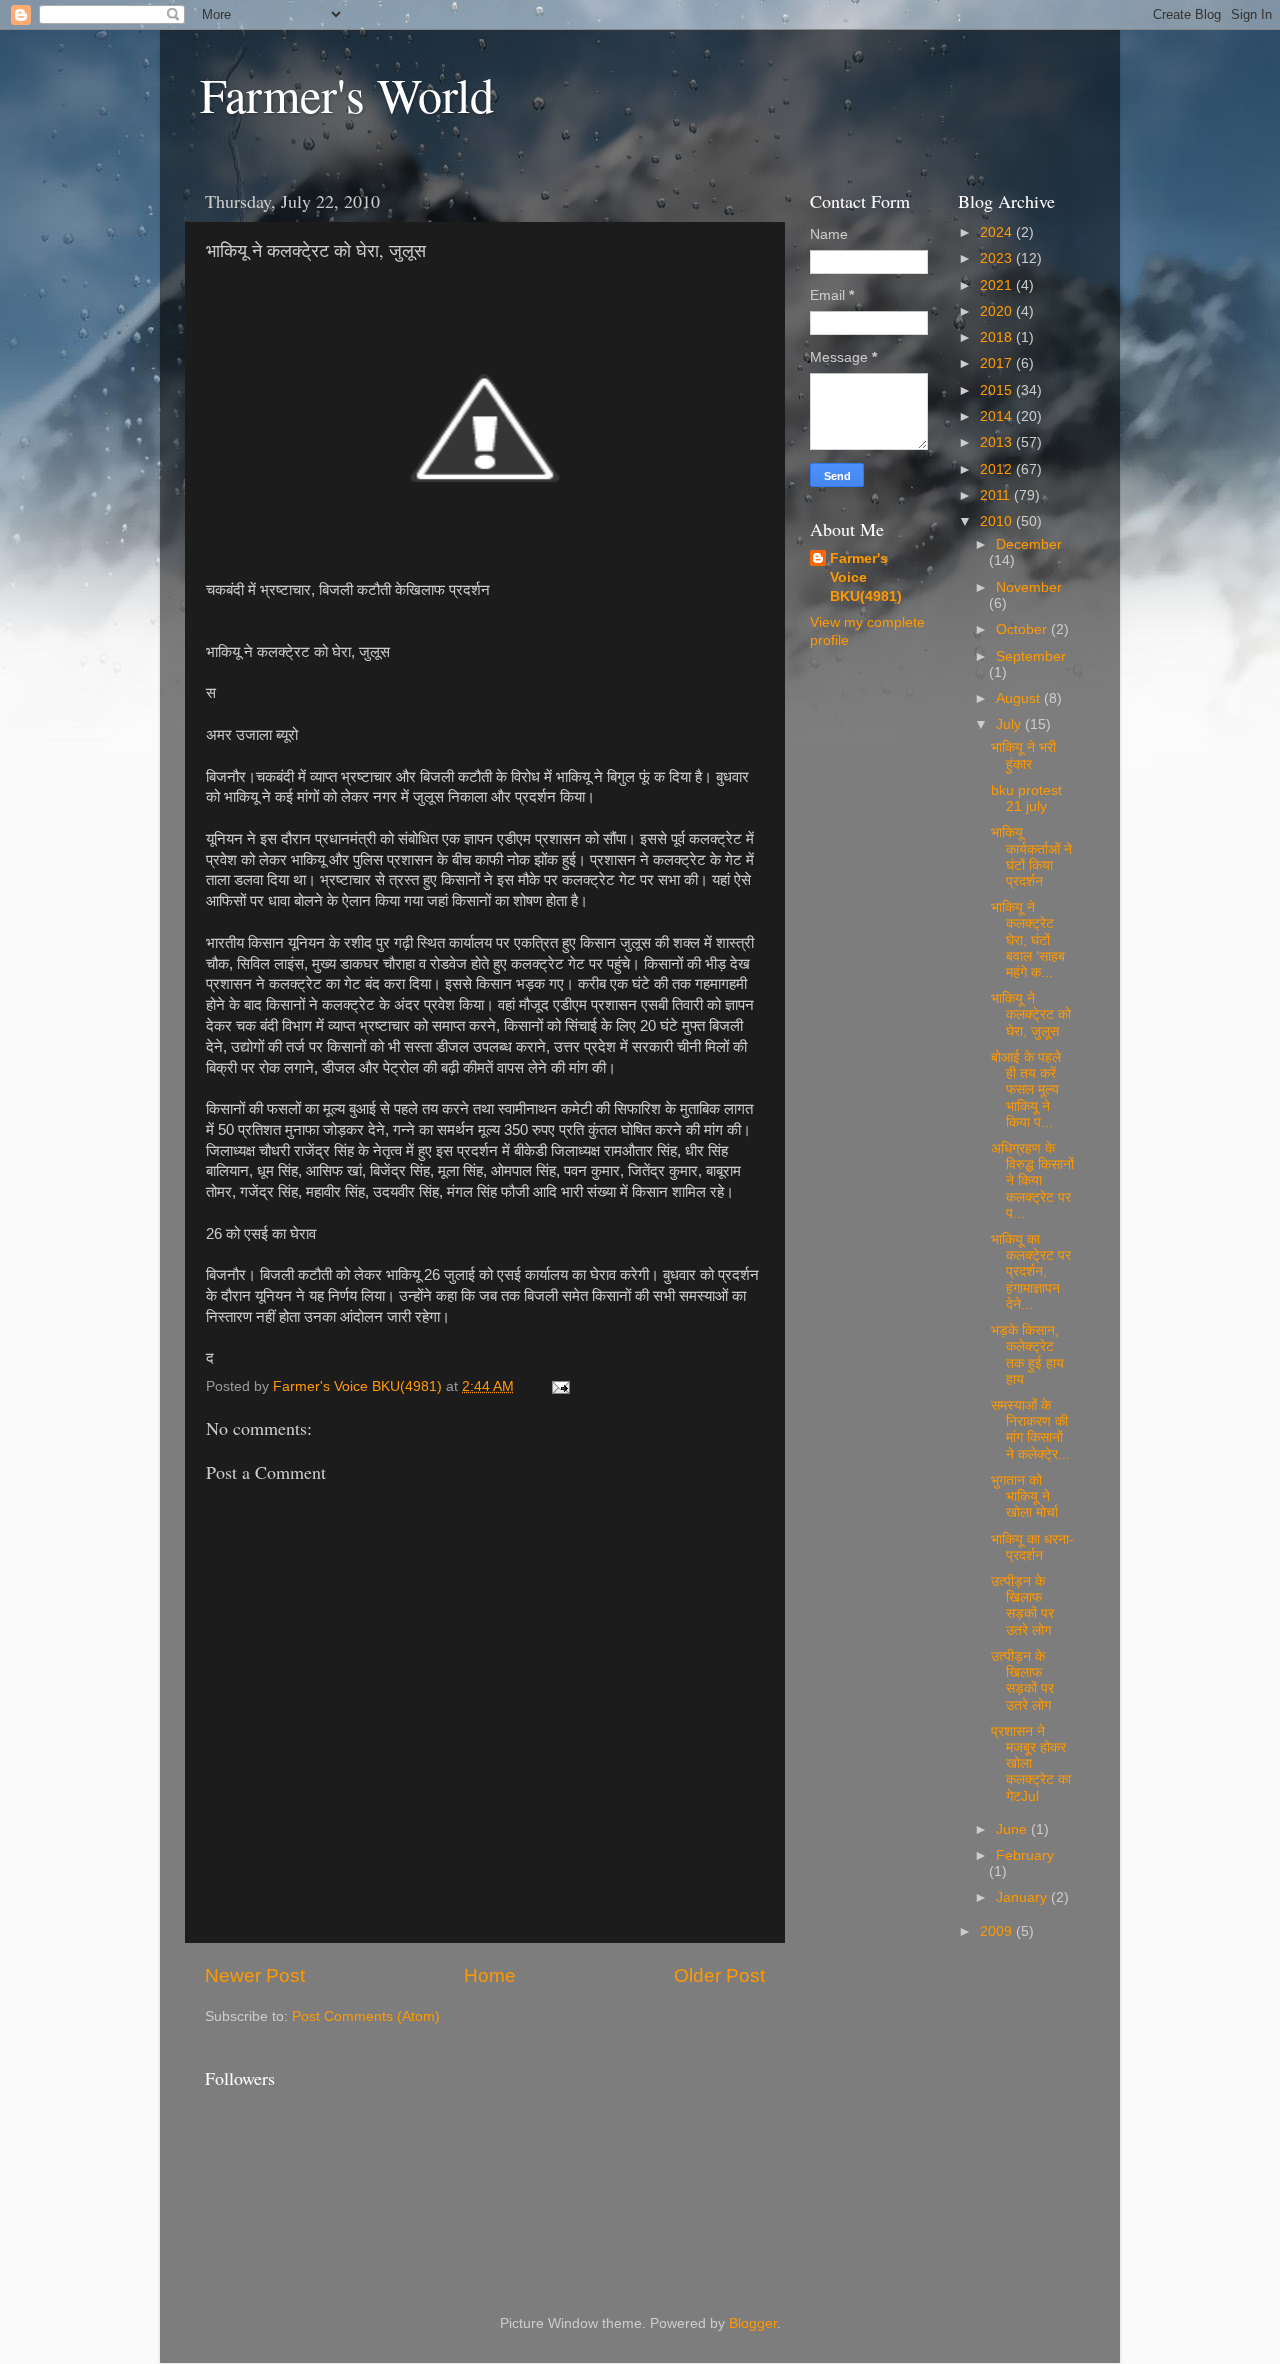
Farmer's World (347, 94)
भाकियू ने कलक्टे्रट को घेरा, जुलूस (1031, 1014)
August (1020, 698)
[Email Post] (559, 1386)
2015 (998, 390)
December (1029, 544)
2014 (998, 416)
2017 (998, 363)
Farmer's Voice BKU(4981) (866, 577)
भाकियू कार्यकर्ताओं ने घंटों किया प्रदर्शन (1031, 857)
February (1025, 1855)
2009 (998, 1931)
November (1029, 587)
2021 (998, 285)
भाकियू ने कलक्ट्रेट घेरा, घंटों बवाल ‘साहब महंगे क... (1028, 940)
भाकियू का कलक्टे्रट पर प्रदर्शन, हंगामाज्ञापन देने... (1031, 1272)
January (1023, 1897)
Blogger (753, 2323)
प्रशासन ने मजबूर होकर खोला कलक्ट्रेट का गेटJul (1031, 1764)
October (1023, 629)
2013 (998, 442)
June (1013, 1829)
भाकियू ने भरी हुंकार (1023, 755)
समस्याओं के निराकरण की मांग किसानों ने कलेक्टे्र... (1030, 1430)
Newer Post (255, 1975)
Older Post (719, 1975)
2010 (998, 521)
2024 (998, 232)
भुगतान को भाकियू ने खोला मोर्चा (1024, 1496)
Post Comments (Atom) (366, 2016)
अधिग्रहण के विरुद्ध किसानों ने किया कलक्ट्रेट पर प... (1032, 1181)
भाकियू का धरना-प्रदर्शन (1032, 1547)
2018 (998, 337)
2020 (998, 311)
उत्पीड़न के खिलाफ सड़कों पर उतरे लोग (1022, 1606)
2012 (998, 469)
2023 (998, 258)
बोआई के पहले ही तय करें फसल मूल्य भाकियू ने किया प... (1026, 1090)
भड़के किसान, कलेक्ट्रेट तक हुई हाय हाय (1027, 1355)
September (1031, 656)
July (1010, 724)
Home (490, 1975)
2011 (997, 495)
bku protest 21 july (1026, 798)
